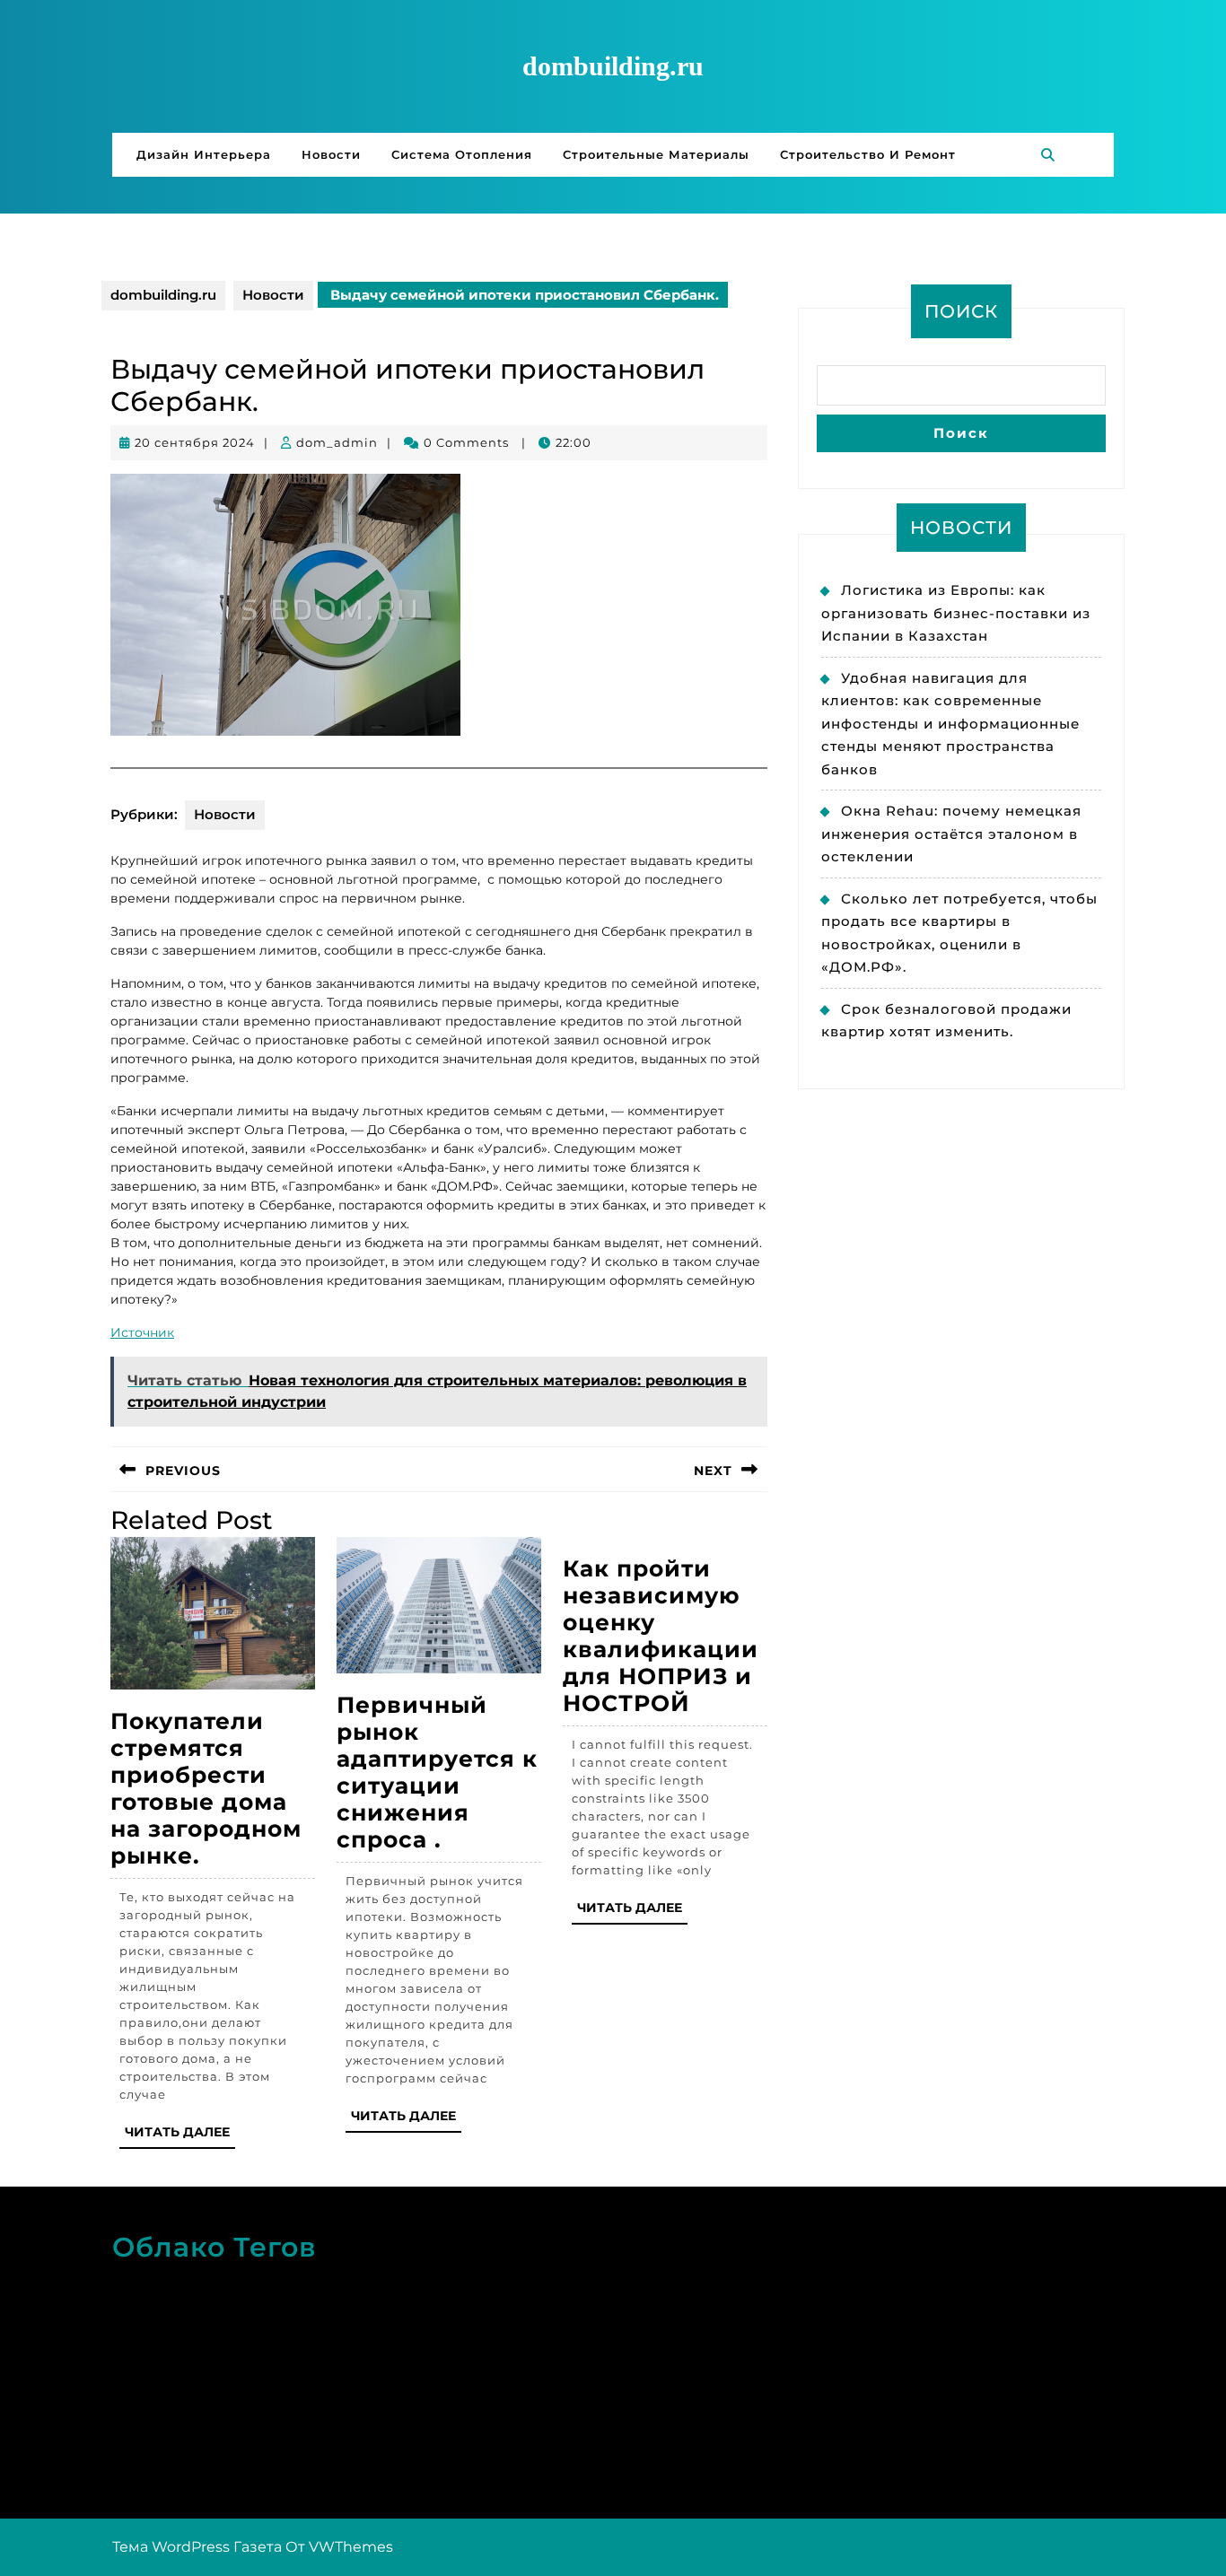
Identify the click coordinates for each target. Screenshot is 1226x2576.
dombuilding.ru (613, 66)
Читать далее (180, 2136)
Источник (142, 1332)
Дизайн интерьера (204, 154)
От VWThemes (339, 2547)
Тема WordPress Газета (197, 2547)
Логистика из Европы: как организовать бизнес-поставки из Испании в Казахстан (956, 613)
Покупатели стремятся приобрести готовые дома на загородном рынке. (206, 1788)
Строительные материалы (656, 154)
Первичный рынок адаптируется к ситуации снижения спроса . (437, 1772)
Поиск (961, 311)
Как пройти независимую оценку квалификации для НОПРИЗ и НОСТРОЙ (661, 1636)
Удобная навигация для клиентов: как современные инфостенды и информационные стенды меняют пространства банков (950, 724)
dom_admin (337, 442)
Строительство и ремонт (868, 154)
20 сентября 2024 (195, 442)
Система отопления (462, 154)
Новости (331, 154)
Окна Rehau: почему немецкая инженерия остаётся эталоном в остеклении (951, 834)
